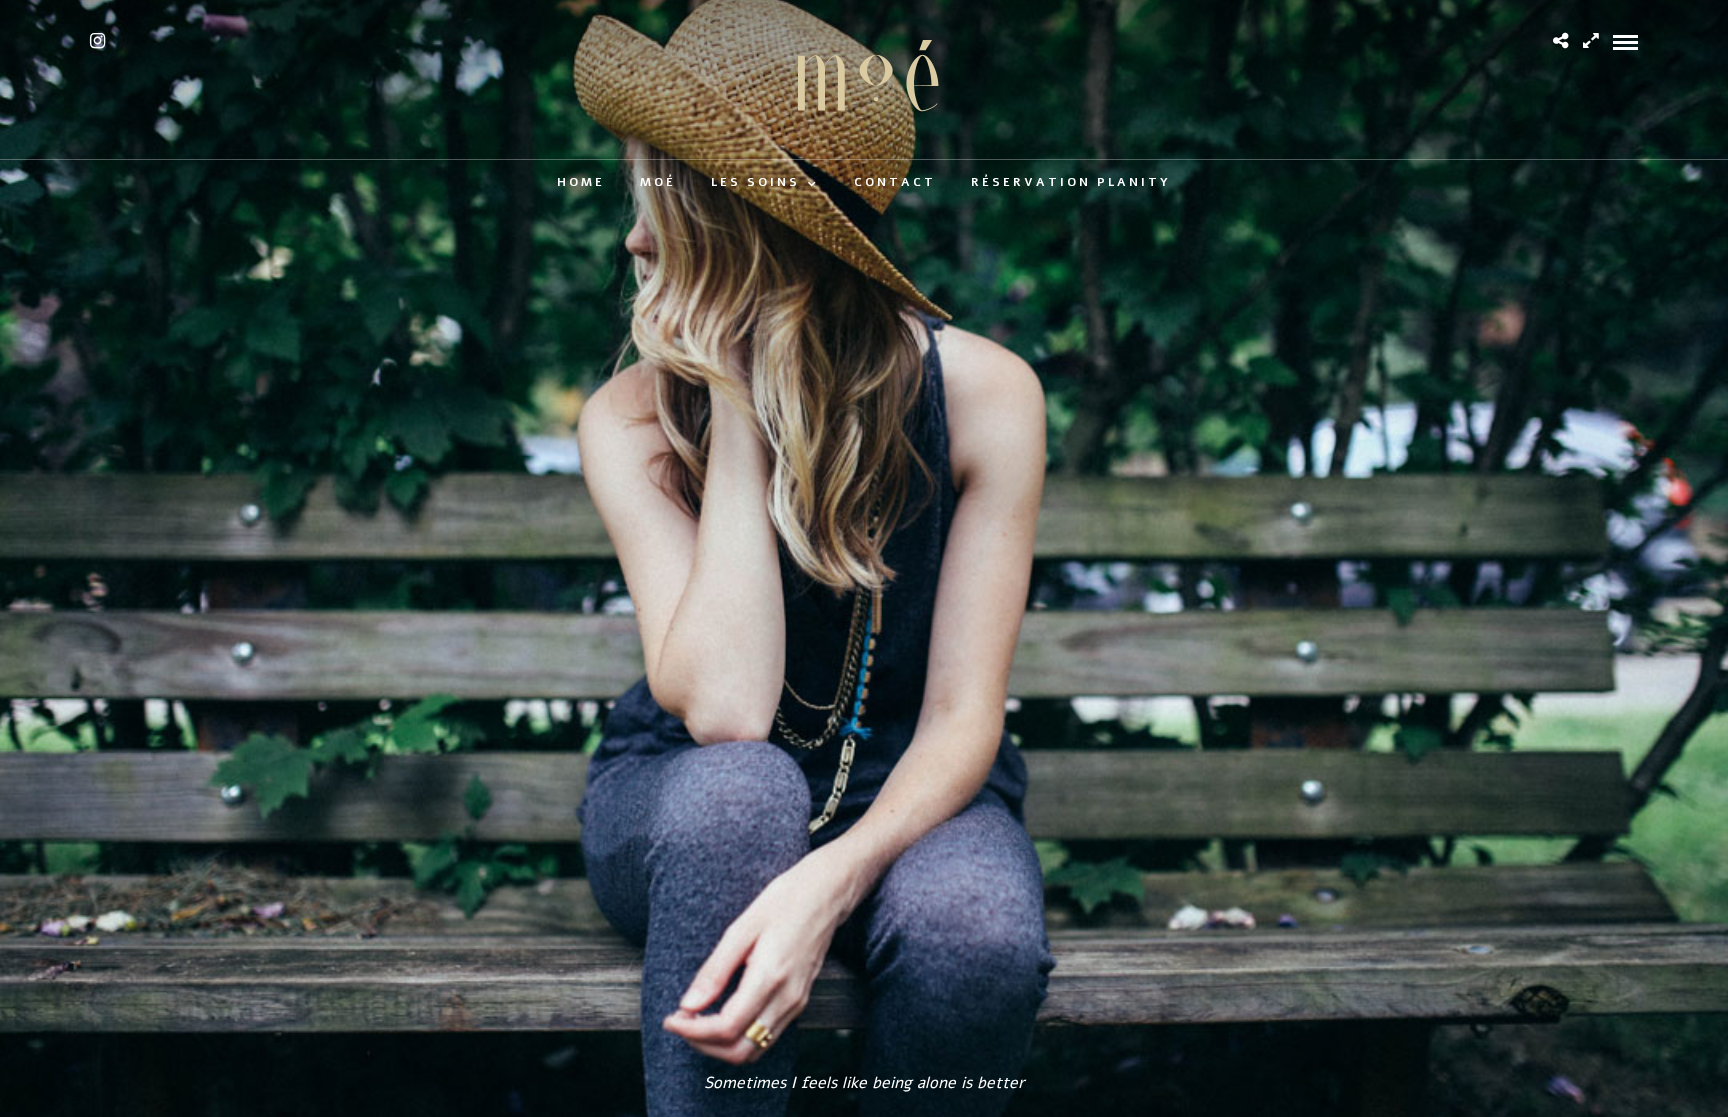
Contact (895, 182)
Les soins (755, 182)
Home (581, 182)
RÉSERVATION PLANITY (1071, 182)
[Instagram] (97, 41)
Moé (658, 182)
